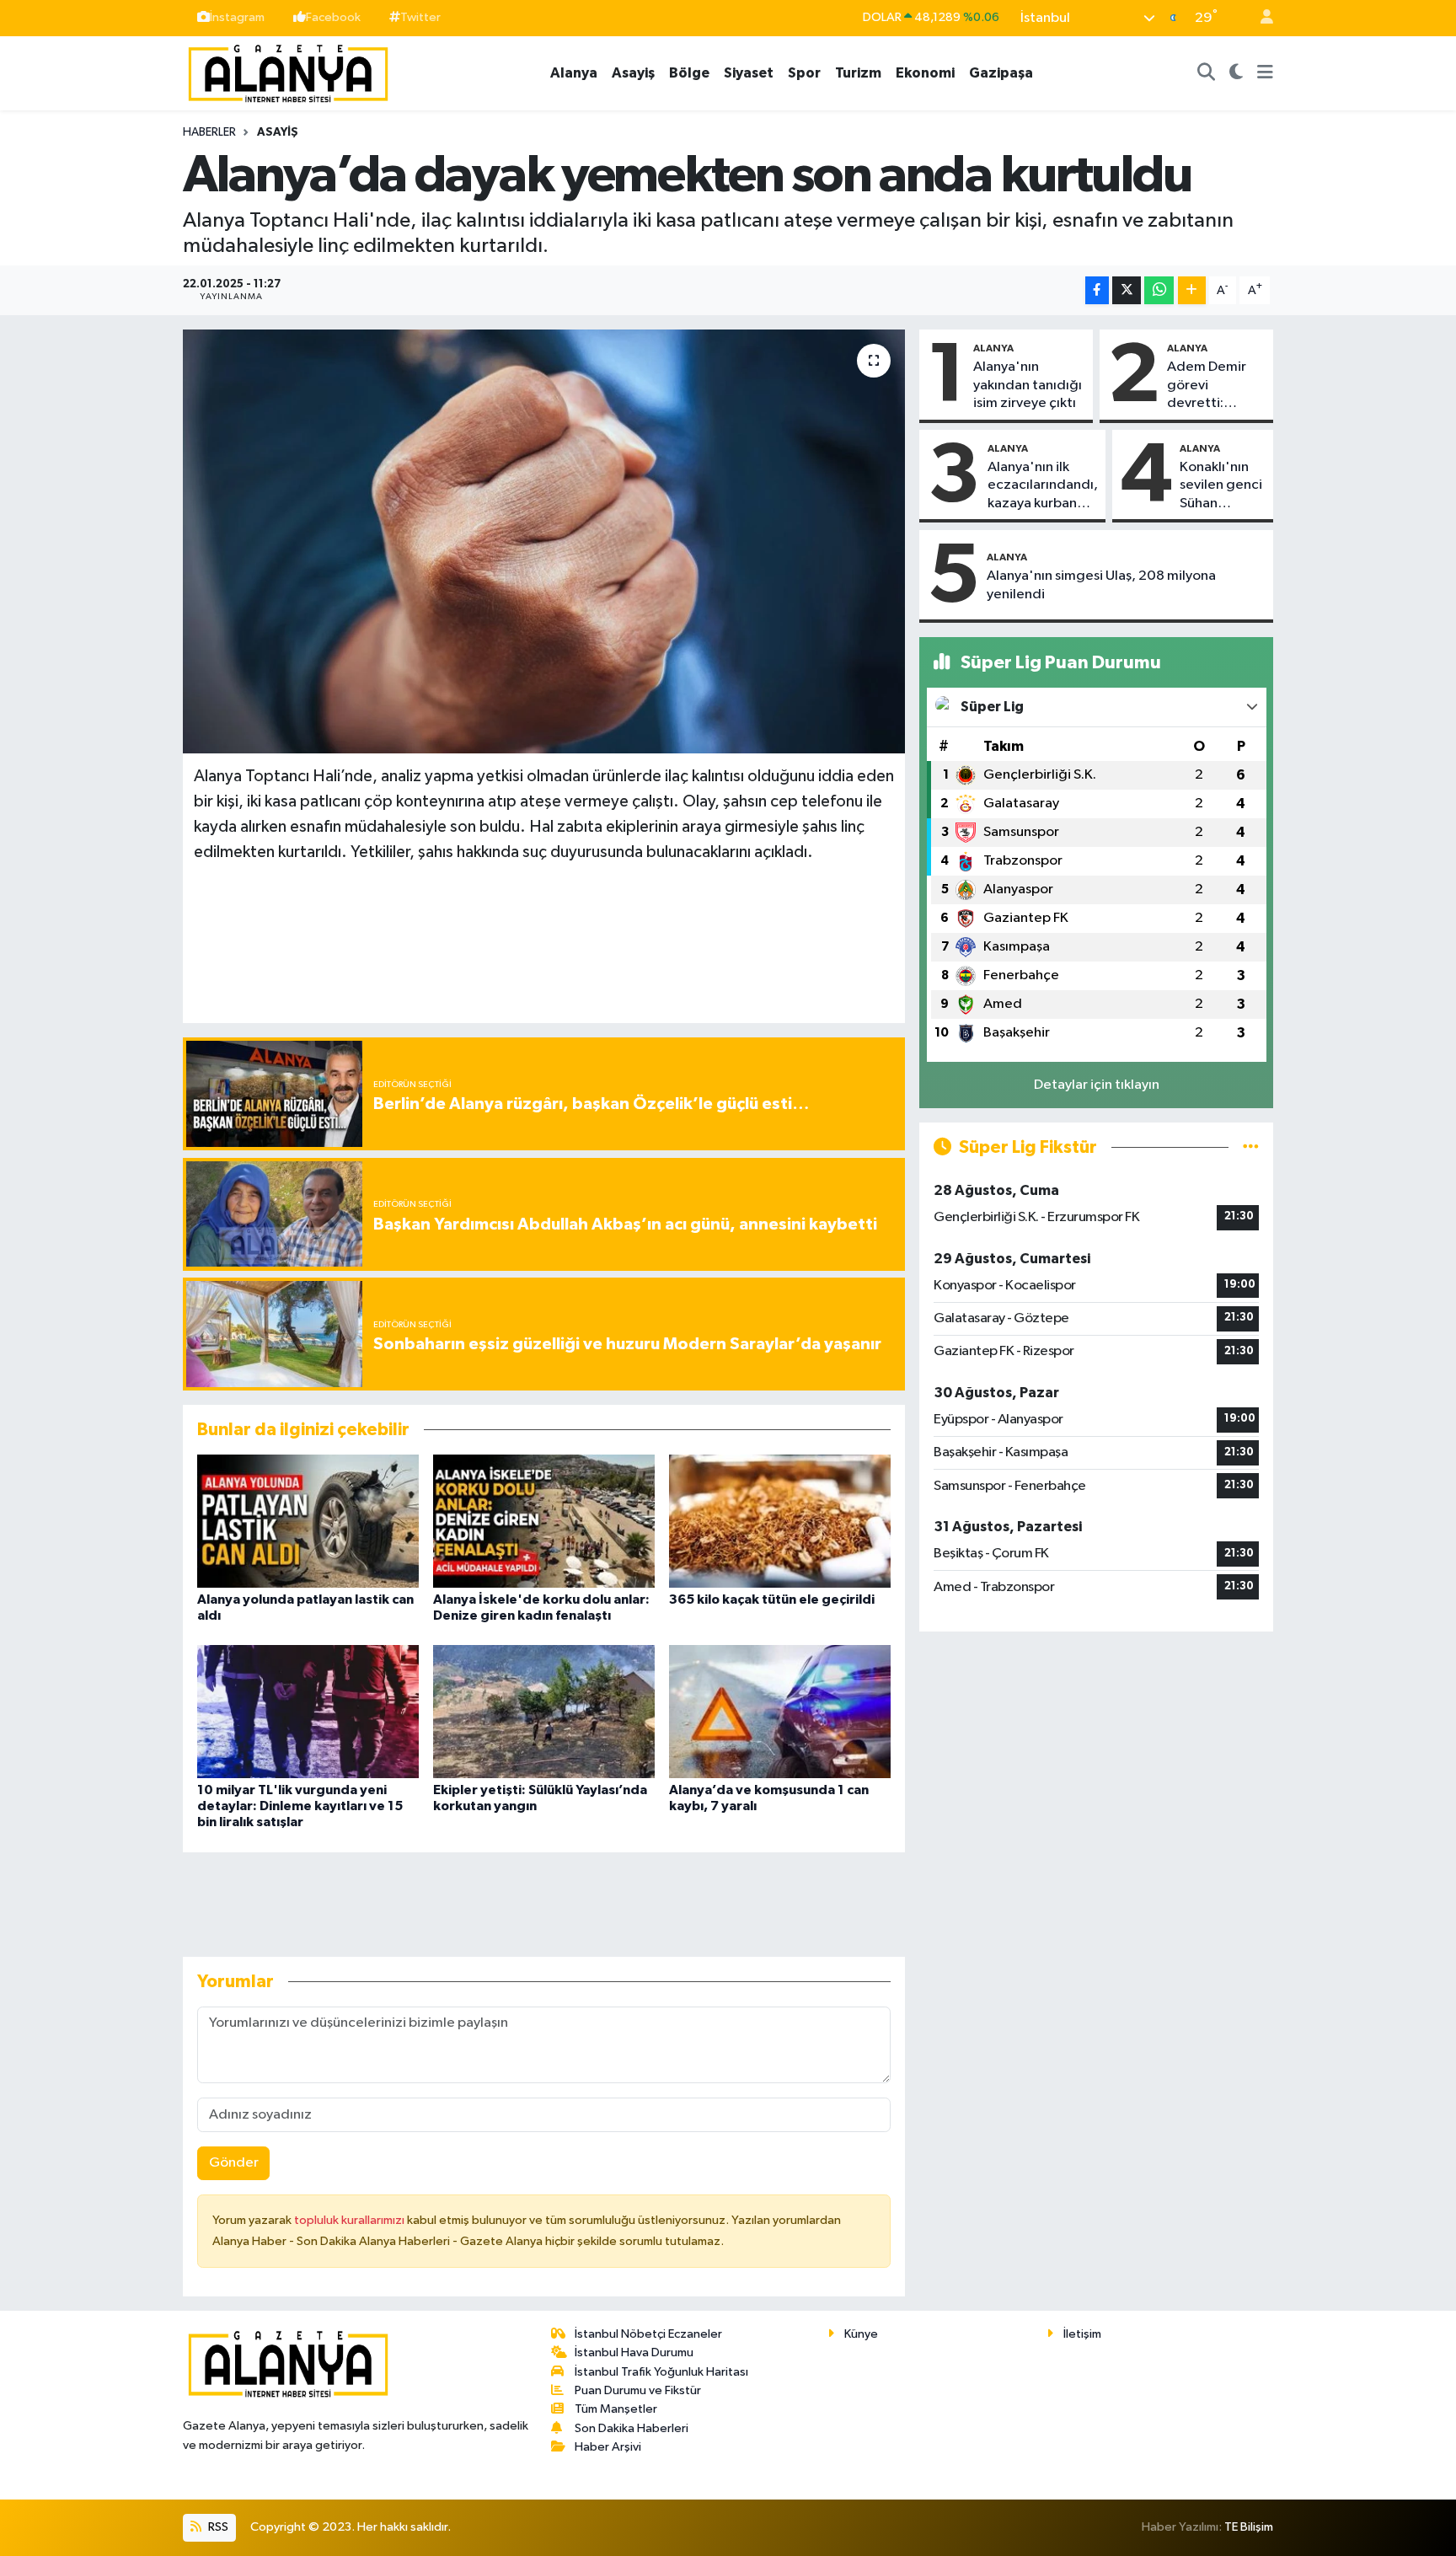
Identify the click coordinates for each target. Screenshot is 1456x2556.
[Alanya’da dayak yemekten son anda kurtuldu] (544, 541)
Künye (861, 2334)
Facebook (333, 17)
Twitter (420, 17)
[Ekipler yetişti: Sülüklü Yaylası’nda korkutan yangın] (544, 1711)
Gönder (234, 2163)
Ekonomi (925, 73)
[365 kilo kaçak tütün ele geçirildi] (780, 1521)
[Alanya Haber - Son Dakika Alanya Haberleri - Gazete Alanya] (288, 72)
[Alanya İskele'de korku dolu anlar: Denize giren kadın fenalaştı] (544, 1521)
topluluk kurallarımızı (351, 2220)
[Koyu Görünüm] (1237, 73)
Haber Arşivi (608, 2447)
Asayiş (633, 73)
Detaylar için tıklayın (1097, 1085)
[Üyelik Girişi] (1260, 18)
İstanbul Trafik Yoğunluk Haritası (661, 2372)
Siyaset (749, 73)
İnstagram (237, 17)
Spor (804, 73)
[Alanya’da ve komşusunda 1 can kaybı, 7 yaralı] (780, 1711)
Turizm (858, 73)
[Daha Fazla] (1192, 290)
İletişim (1082, 2334)
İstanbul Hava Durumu (634, 2352)
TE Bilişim (1249, 2527)
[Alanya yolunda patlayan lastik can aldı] (308, 1521)
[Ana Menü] (1265, 73)
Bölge (689, 73)
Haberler (209, 132)
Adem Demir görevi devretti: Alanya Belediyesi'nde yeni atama (1215, 386)
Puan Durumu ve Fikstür (638, 2390)
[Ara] (1207, 73)
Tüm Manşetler (616, 2409)
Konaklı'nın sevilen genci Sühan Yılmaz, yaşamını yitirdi (1221, 486)
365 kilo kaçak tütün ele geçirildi (772, 1600)
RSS (217, 2527)
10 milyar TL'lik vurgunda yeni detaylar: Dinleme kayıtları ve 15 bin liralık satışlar (300, 1806)
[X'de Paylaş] (1127, 290)
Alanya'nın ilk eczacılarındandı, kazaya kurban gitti (1043, 486)
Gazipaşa (1001, 73)
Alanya (574, 73)
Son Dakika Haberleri (632, 2428)
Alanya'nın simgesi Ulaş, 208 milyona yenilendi (1101, 585)
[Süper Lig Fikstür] (1251, 1147)
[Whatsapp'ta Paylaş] (1159, 290)
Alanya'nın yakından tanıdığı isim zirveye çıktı (1028, 385)
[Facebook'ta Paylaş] (1097, 290)
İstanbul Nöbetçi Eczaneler (648, 2334)
